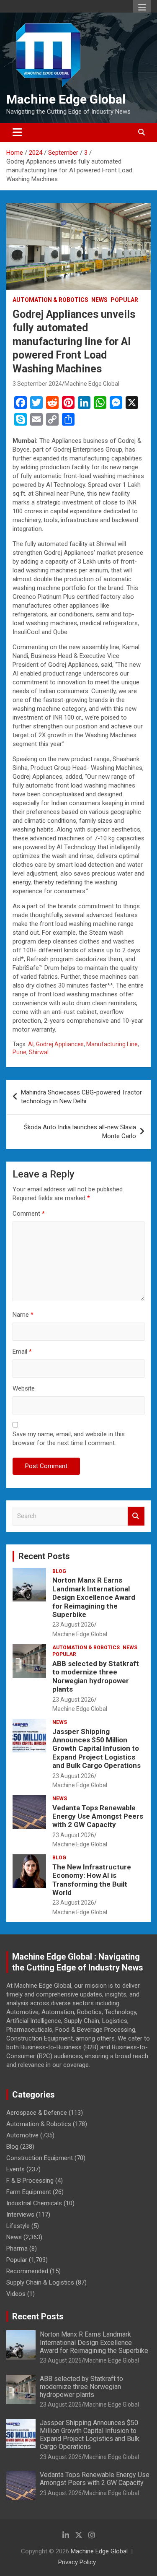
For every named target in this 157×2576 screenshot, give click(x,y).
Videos (16, 2294)
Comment (29, 1214)
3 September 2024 (37, 384)
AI (31, 1044)
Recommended (27, 2271)
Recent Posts (44, 1556)
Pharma (17, 2248)
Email (22, 1352)
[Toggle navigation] (17, 133)
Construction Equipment (40, 2158)
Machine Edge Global (66, 99)
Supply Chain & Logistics (40, 2282)
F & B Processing (30, 2181)
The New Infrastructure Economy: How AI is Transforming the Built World (92, 1880)
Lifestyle (18, 2226)
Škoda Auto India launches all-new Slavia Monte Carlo (80, 1132)
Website (24, 1388)
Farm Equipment (29, 2192)
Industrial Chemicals (34, 2203)
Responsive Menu (142, 7)
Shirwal (39, 1052)
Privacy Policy (77, 2562)
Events (15, 2169)
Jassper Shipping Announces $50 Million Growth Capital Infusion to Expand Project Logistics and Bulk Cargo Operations (97, 1749)
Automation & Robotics (50, 300)
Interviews (20, 2215)
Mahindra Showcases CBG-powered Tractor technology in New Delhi (81, 1097)
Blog (59, 1571)
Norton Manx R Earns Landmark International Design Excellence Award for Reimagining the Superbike (94, 1597)
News (99, 300)
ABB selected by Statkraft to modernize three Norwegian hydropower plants (96, 1676)
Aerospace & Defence (37, 2113)
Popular (124, 300)
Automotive (22, 2135)
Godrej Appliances (60, 1044)
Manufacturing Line (112, 1044)
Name (23, 1315)
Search (136, 1516)
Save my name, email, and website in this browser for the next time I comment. (69, 1439)
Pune (19, 1052)
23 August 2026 (73, 1625)
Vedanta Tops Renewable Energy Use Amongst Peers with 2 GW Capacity (98, 1816)
